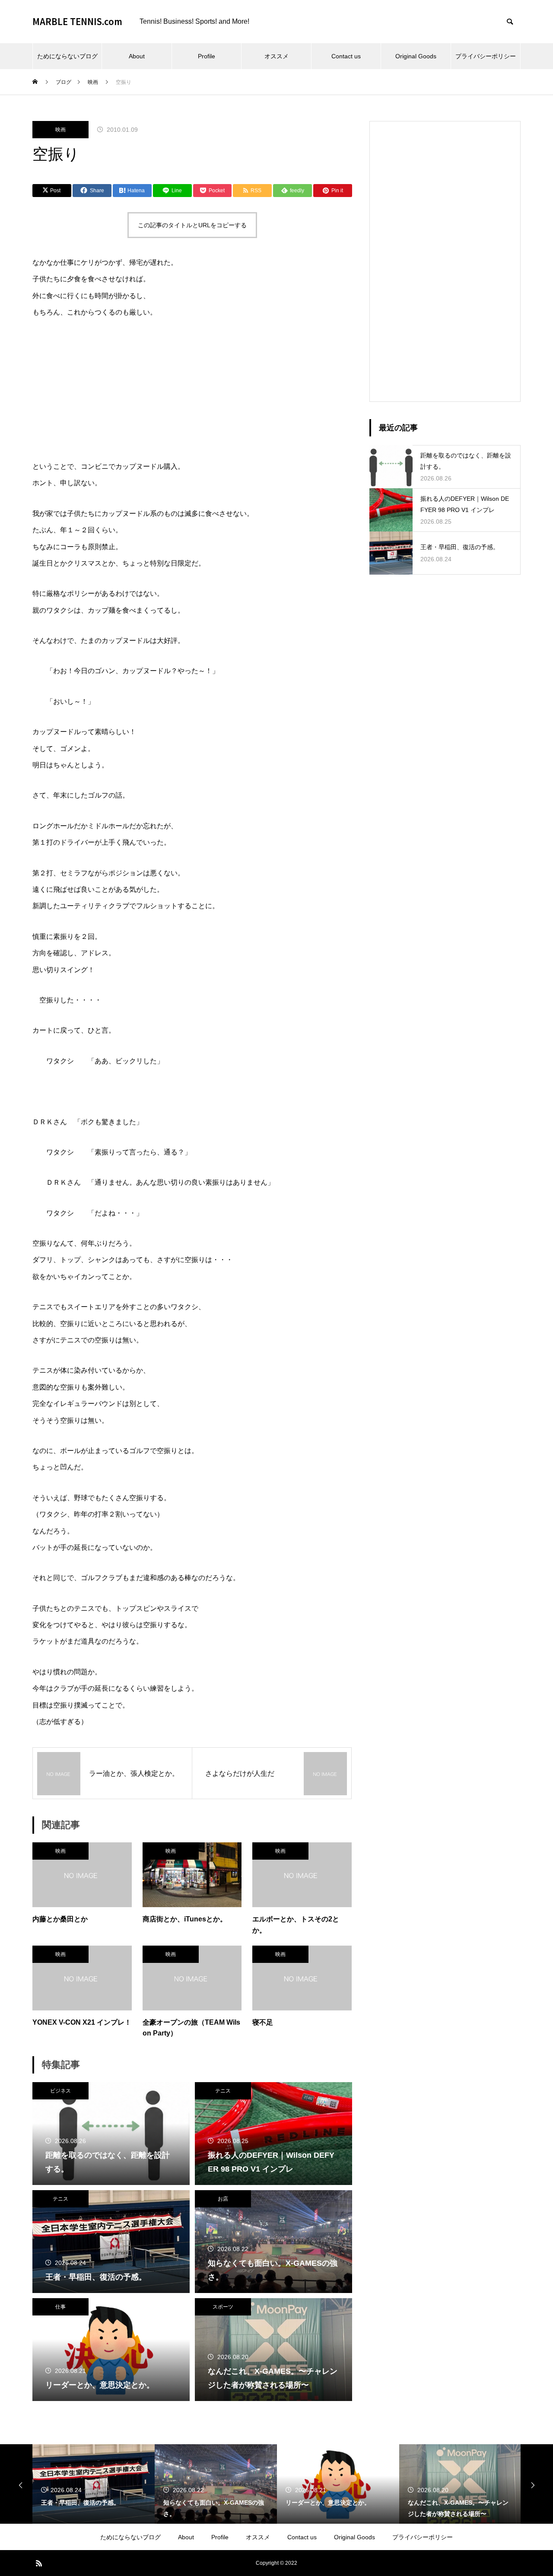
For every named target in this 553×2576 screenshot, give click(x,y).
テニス (223, 2091)
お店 (223, 2199)
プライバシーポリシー (486, 56)
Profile (207, 56)
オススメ (276, 56)
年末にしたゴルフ (81, 795)
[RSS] (39, 2563)
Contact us (346, 56)
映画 (60, 130)
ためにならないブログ (67, 56)
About (137, 56)
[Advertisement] (445, 261)
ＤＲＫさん (50, 1122)
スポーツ (223, 2307)
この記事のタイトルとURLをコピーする (192, 225)
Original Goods (416, 56)
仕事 (60, 2307)
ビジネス (60, 2091)
